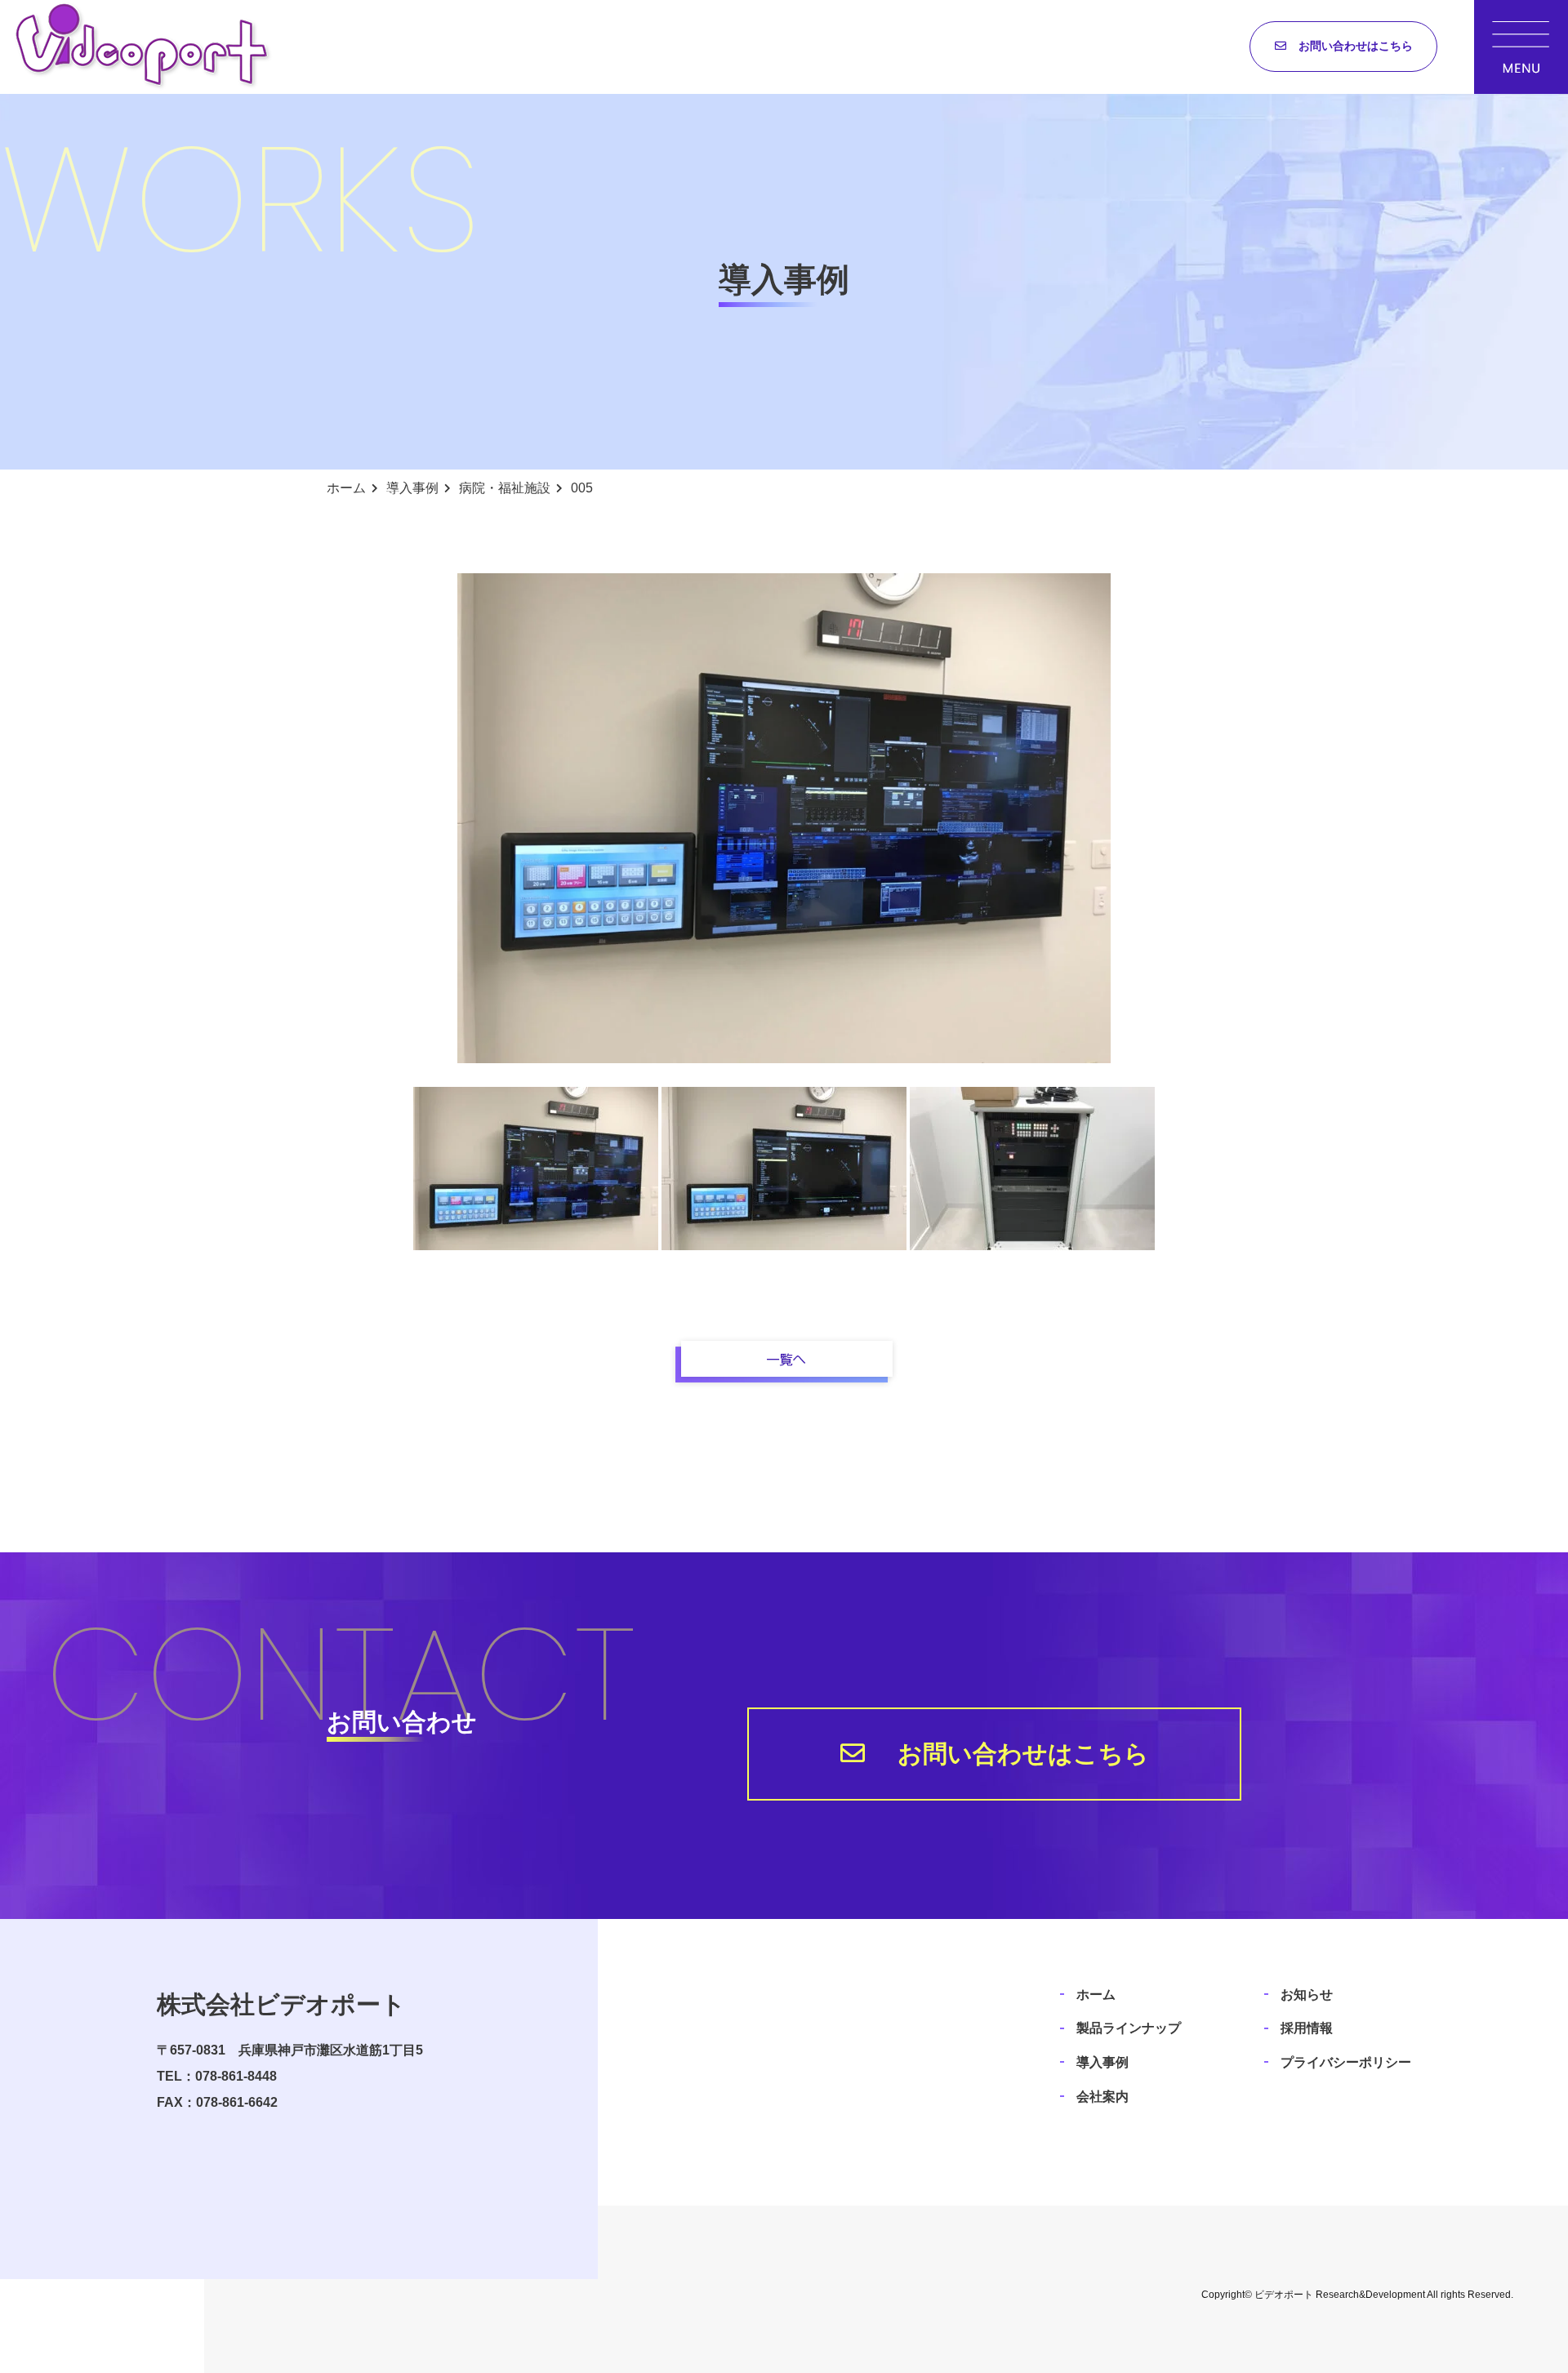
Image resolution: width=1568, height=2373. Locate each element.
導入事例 (1102, 2062)
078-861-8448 (236, 2076)
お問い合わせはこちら (1356, 46)
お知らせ (1307, 1995)
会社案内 (1102, 2097)
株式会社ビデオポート (281, 2004)
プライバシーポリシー (1346, 2062)
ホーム (1096, 1995)
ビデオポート (1284, 2295)
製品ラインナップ (1129, 2028)
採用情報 (1307, 2028)
